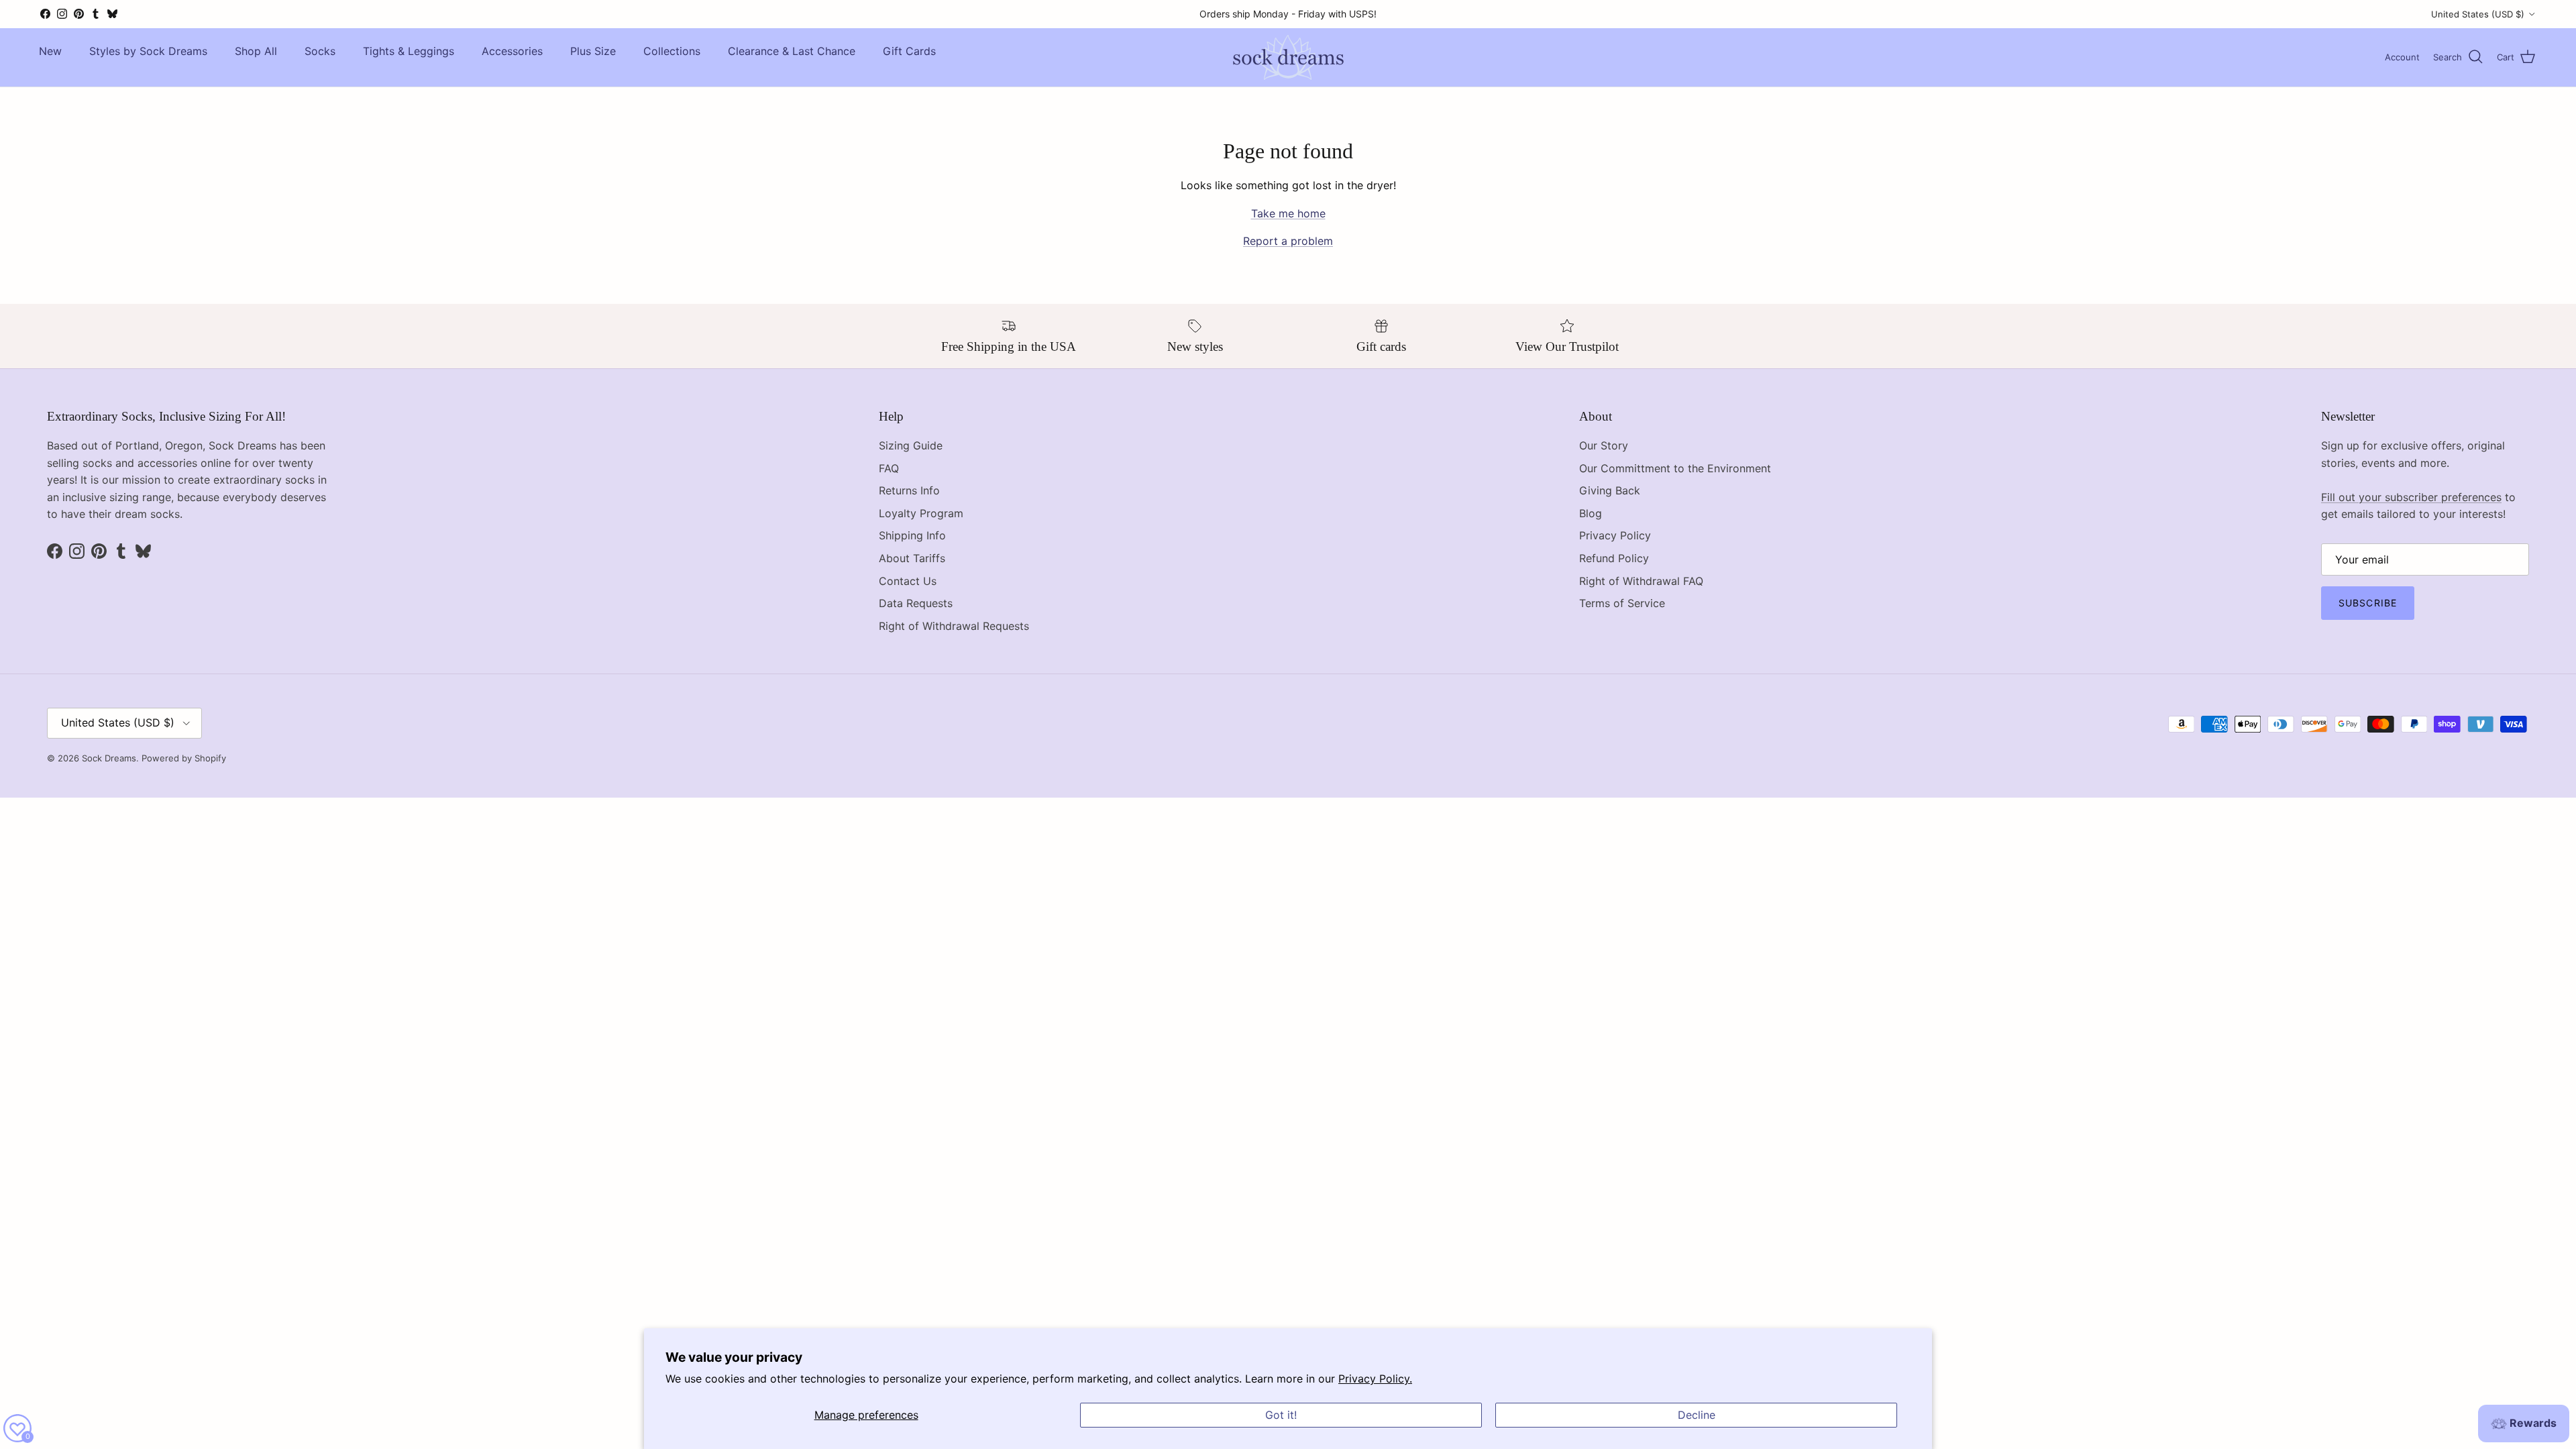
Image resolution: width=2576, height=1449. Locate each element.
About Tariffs (912, 558)
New (50, 51)
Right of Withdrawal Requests (954, 626)
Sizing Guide (911, 445)
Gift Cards (909, 51)
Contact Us (908, 581)
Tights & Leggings (409, 51)
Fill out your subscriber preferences (2411, 497)
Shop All (256, 51)
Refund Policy (1614, 558)
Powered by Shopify (184, 758)
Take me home (1288, 213)
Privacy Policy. (1375, 1379)
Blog (1591, 513)
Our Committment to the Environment (1675, 468)
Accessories (512, 51)
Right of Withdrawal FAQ (1641, 581)
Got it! (1281, 1415)
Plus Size (593, 51)
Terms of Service (1622, 603)
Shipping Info (912, 535)
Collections (672, 51)
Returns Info (909, 490)
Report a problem (1288, 241)
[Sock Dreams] (1288, 57)
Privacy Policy (1615, 535)
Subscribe (2368, 603)
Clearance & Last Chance (792, 51)
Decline (1697, 1415)
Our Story (1604, 445)
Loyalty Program (921, 513)
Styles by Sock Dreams (148, 51)
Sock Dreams (109, 758)
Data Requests (916, 603)
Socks (320, 51)
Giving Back (1610, 490)
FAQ (889, 468)
